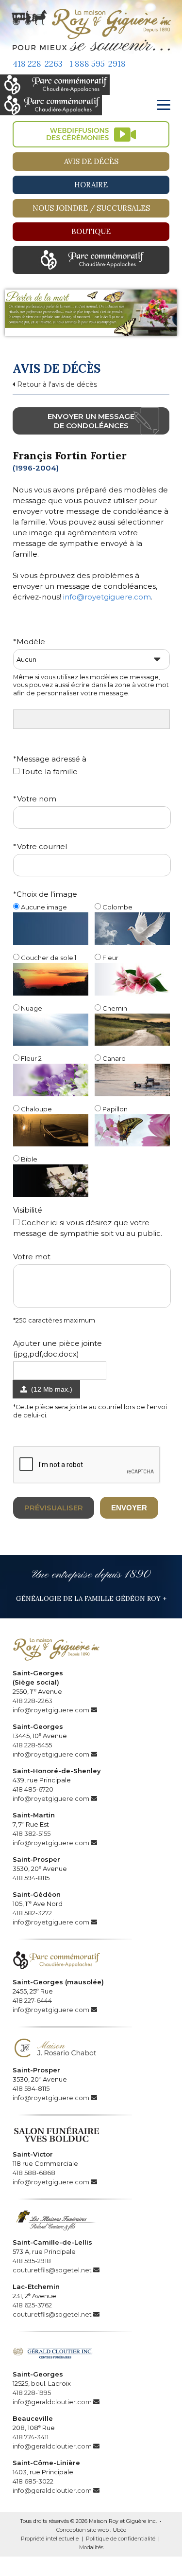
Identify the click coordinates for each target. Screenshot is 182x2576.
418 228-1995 (32, 2393)
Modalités (91, 2547)
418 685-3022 (33, 2481)
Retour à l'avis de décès (56, 384)
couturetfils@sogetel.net (52, 2270)
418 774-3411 (31, 2437)
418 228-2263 (38, 64)
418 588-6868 (34, 2173)
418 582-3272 (32, 1913)
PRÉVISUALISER (54, 1508)
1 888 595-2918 (98, 64)
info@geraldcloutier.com (52, 2402)
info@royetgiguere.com (107, 597)
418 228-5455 (32, 1745)
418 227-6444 (32, 2000)
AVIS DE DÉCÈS (91, 161)
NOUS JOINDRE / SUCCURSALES (91, 208)
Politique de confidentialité (121, 2539)
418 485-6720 (33, 1789)
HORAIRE (91, 185)
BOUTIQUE (91, 231)
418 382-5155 (32, 1833)
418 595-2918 (32, 2261)
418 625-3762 (32, 2305)
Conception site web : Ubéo (91, 2530)
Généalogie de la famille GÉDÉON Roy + (91, 1598)
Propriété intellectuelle (50, 2539)
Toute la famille (49, 771)
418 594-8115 (31, 1878)
